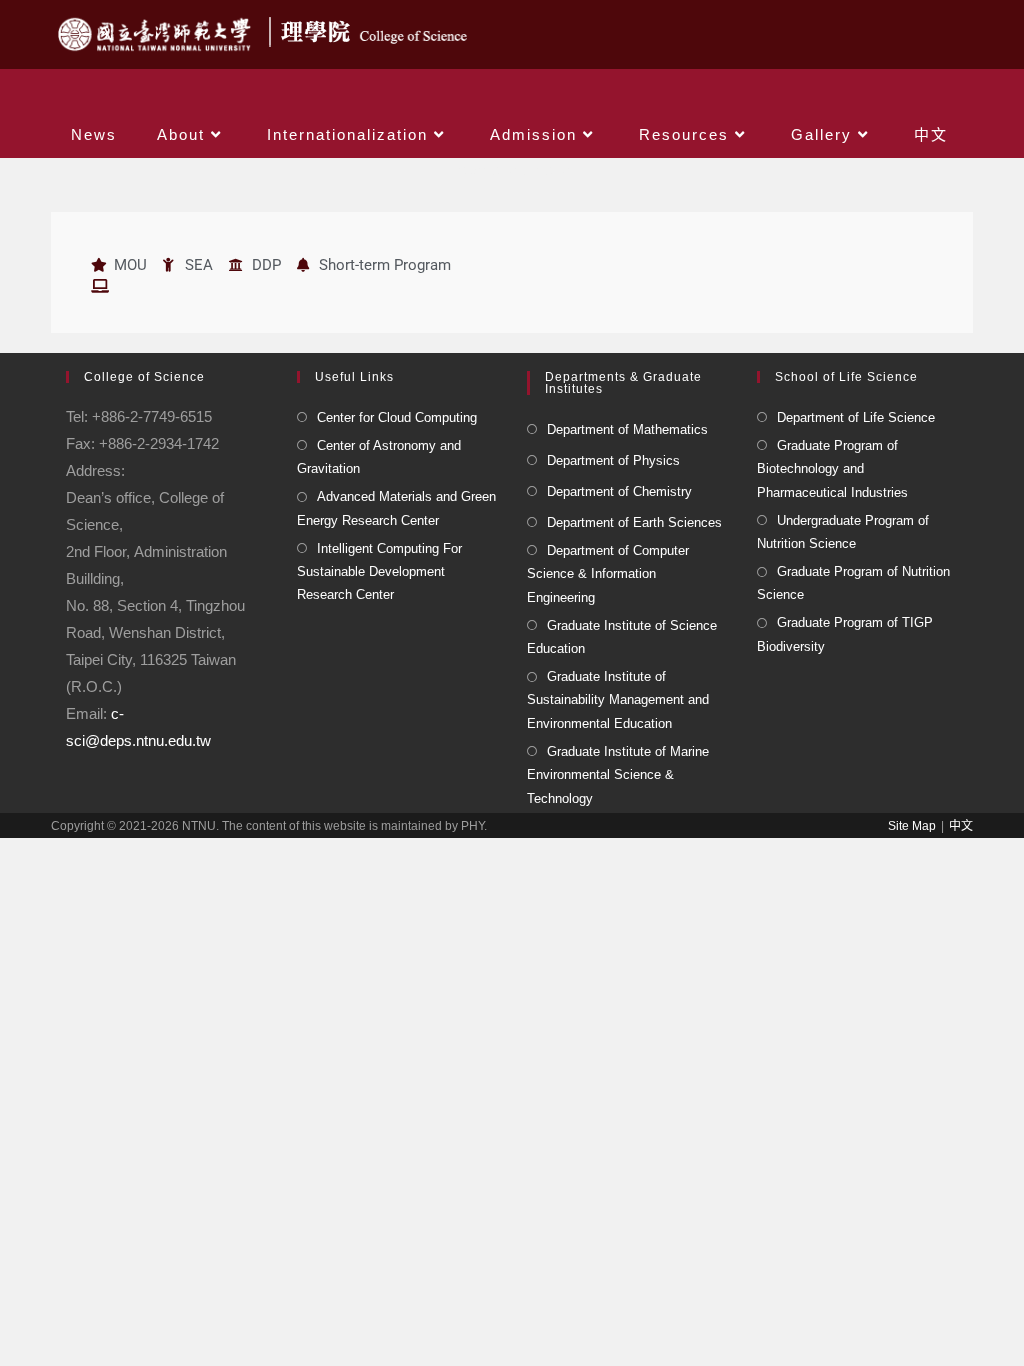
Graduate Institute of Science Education (622, 637)
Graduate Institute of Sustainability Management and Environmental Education (618, 700)
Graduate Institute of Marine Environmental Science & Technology (618, 775)
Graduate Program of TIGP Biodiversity (845, 634)
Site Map (912, 826)
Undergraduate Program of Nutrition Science (843, 532)
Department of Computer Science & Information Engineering (608, 574)
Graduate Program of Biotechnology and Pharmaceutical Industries (832, 469)
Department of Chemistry (619, 491)
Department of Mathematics (627, 429)
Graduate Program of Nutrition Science (853, 583)
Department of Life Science (856, 417)
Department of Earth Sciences (634, 522)
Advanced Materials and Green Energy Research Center (396, 508)
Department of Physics (613, 460)
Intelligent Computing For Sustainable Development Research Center (379, 572)
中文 (961, 826)
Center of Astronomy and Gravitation (379, 457)
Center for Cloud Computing (397, 417)
